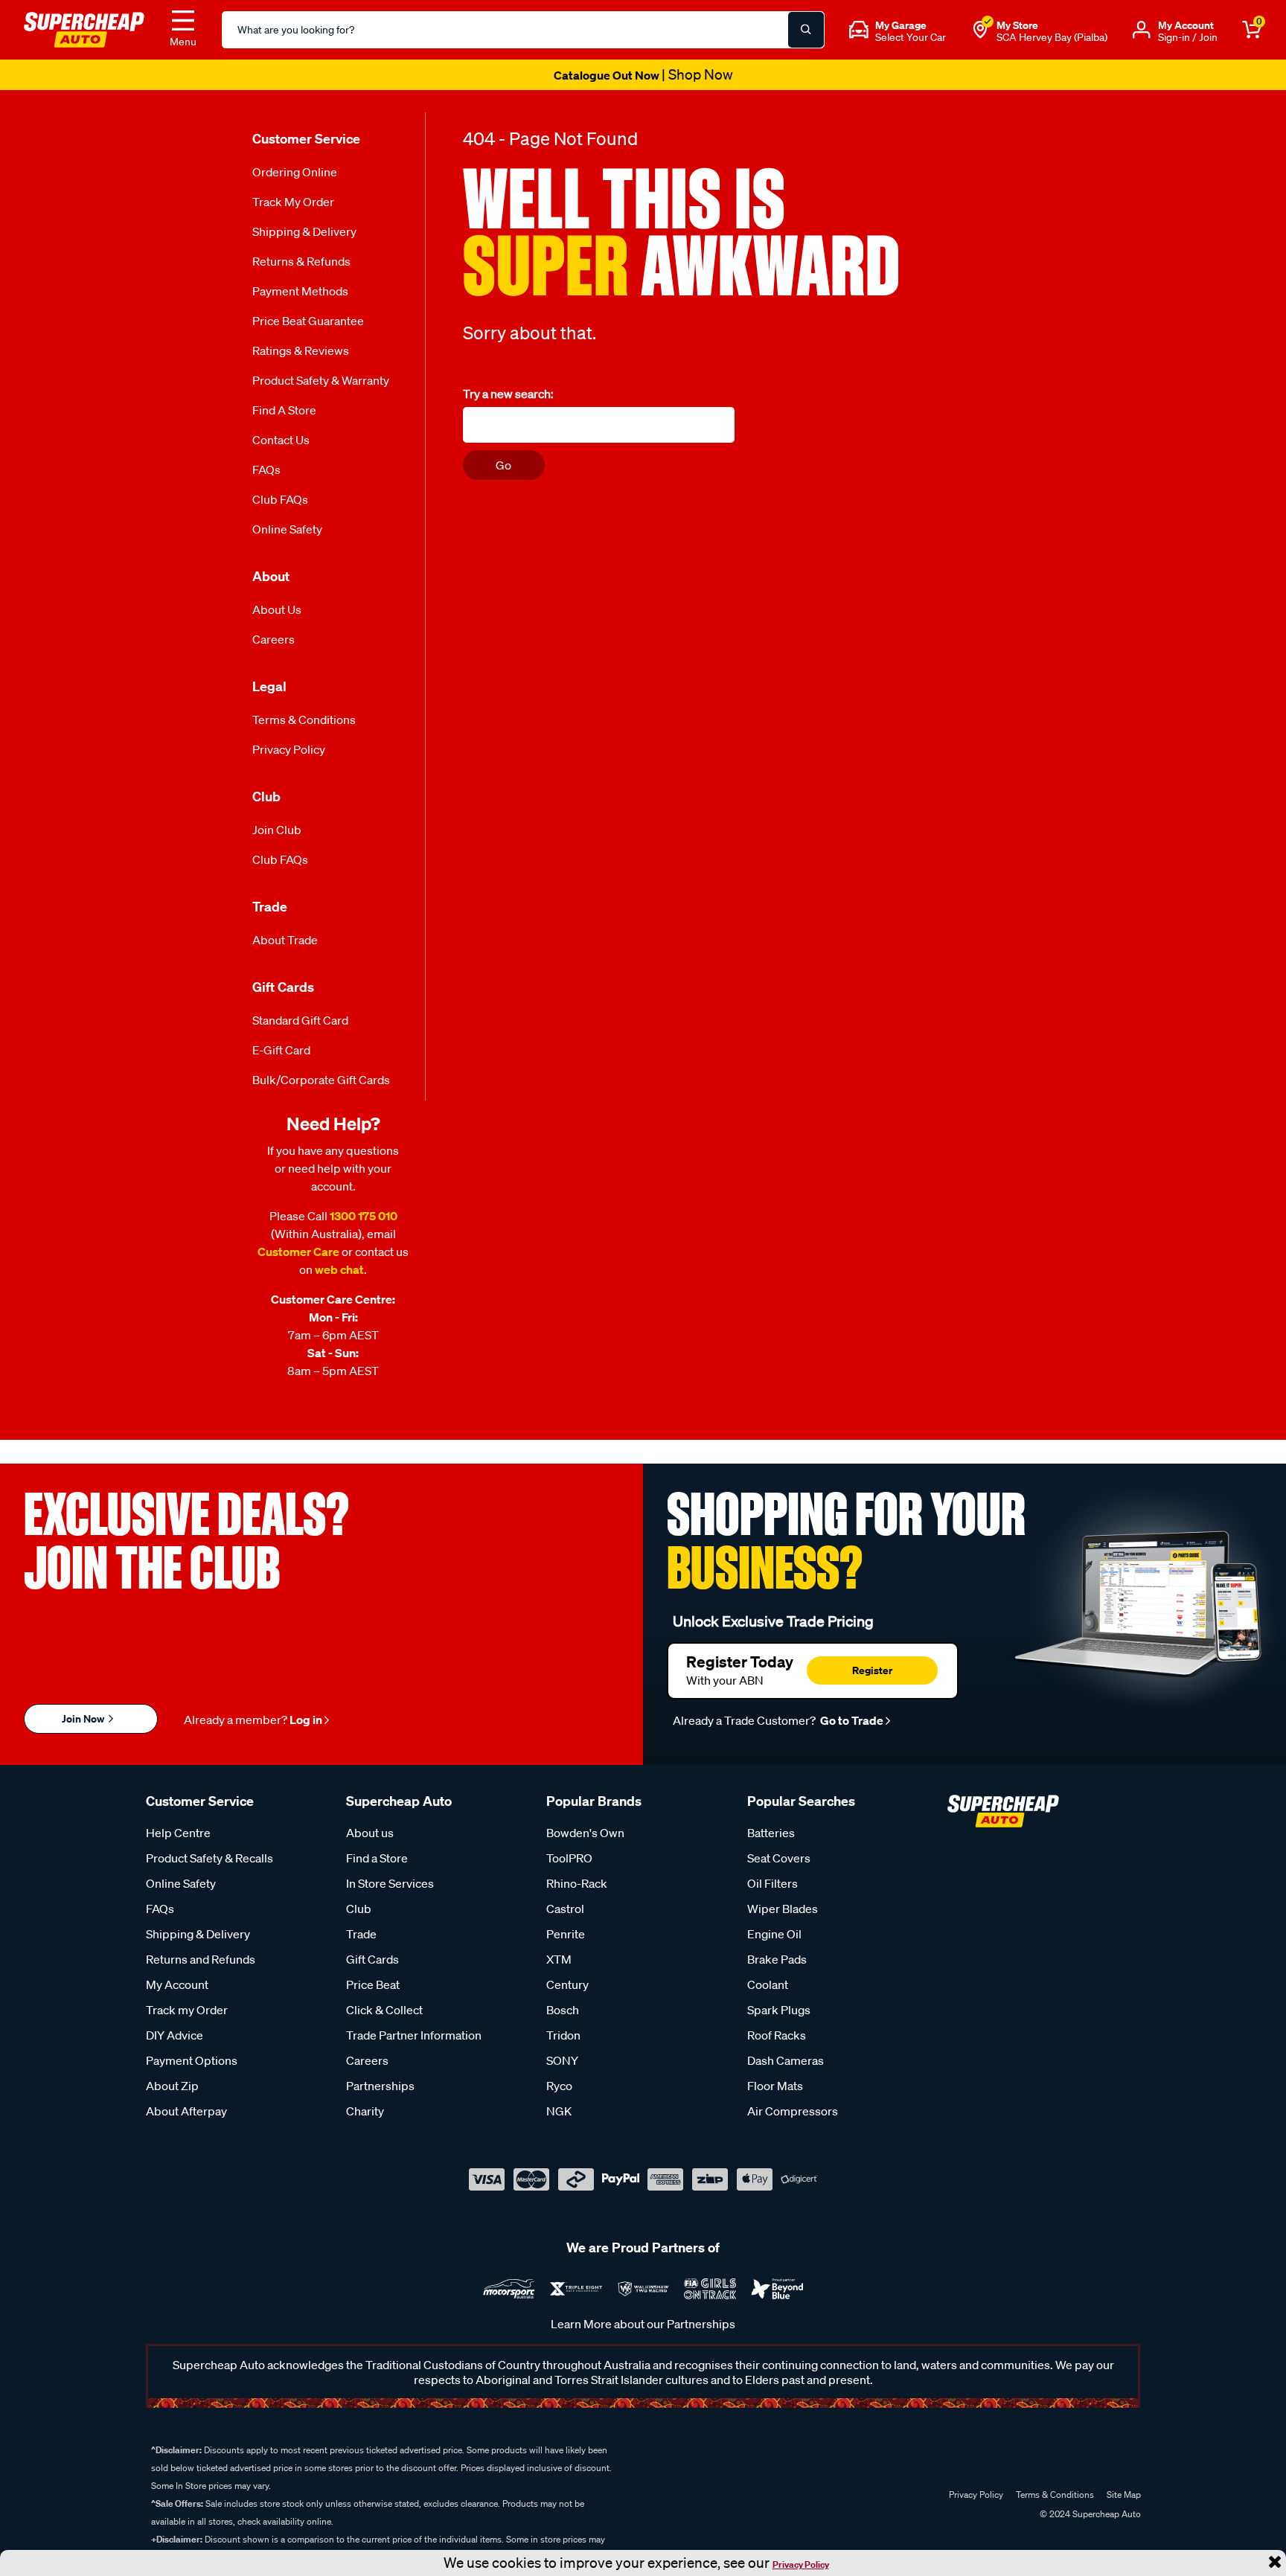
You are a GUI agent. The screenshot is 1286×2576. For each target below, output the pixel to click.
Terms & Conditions (304, 720)
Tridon (563, 2035)
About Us (277, 609)
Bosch (563, 2010)
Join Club (277, 830)
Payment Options (192, 2060)
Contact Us (281, 440)
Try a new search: (508, 394)
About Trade (285, 940)
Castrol (565, 1909)
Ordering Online (295, 172)
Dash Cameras (786, 2060)
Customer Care (298, 1252)
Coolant (768, 1984)
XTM (559, 1959)
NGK (559, 2111)
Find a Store (284, 410)
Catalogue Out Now (643, 75)
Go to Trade (851, 1720)
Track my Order (293, 202)
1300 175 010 (364, 1216)
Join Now (84, 1718)
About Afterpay (186, 2111)
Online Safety (287, 529)
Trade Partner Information (414, 2035)
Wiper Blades (783, 1909)
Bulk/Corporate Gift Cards (321, 1080)
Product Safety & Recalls (209, 1858)
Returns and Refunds (201, 1959)
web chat (339, 1269)
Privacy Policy (801, 2564)
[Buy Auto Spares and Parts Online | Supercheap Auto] (84, 28)
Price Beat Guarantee (308, 321)
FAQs (266, 470)
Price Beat (373, 1984)
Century (567, 1984)
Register (872, 1670)
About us (370, 1833)
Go (503, 465)
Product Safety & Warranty (321, 380)
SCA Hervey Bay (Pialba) (1052, 37)
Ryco (559, 2086)
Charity (365, 2111)
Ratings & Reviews (301, 350)
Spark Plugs (779, 2010)
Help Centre (178, 1833)
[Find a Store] (980, 30)
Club (359, 1909)
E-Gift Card (281, 1050)
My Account (177, 1984)
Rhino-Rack (577, 1883)
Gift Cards (372, 1959)
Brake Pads (777, 1959)
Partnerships (380, 2086)
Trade (361, 1934)
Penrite (566, 1934)
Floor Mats (775, 2086)
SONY (562, 2060)
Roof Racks (777, 2035)
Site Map (1124, 2495)
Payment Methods (300, 291)
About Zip (172, 2086)
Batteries (771, 1833)
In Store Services (390, 1883)
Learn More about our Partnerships (643, 2324)
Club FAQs (280, 499)
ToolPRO (569, 1858)
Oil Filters (772, 1883)
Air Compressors (793, 2111)
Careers (273, 639)
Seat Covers (779, 1858)
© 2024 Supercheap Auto (1089, 2514)
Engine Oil (774, 1934)
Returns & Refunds (301, 261)
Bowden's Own (585, 1833)
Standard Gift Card (300, 1020)
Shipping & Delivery (304, 231)
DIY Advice (175, 2035)
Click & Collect (384, 2010)
